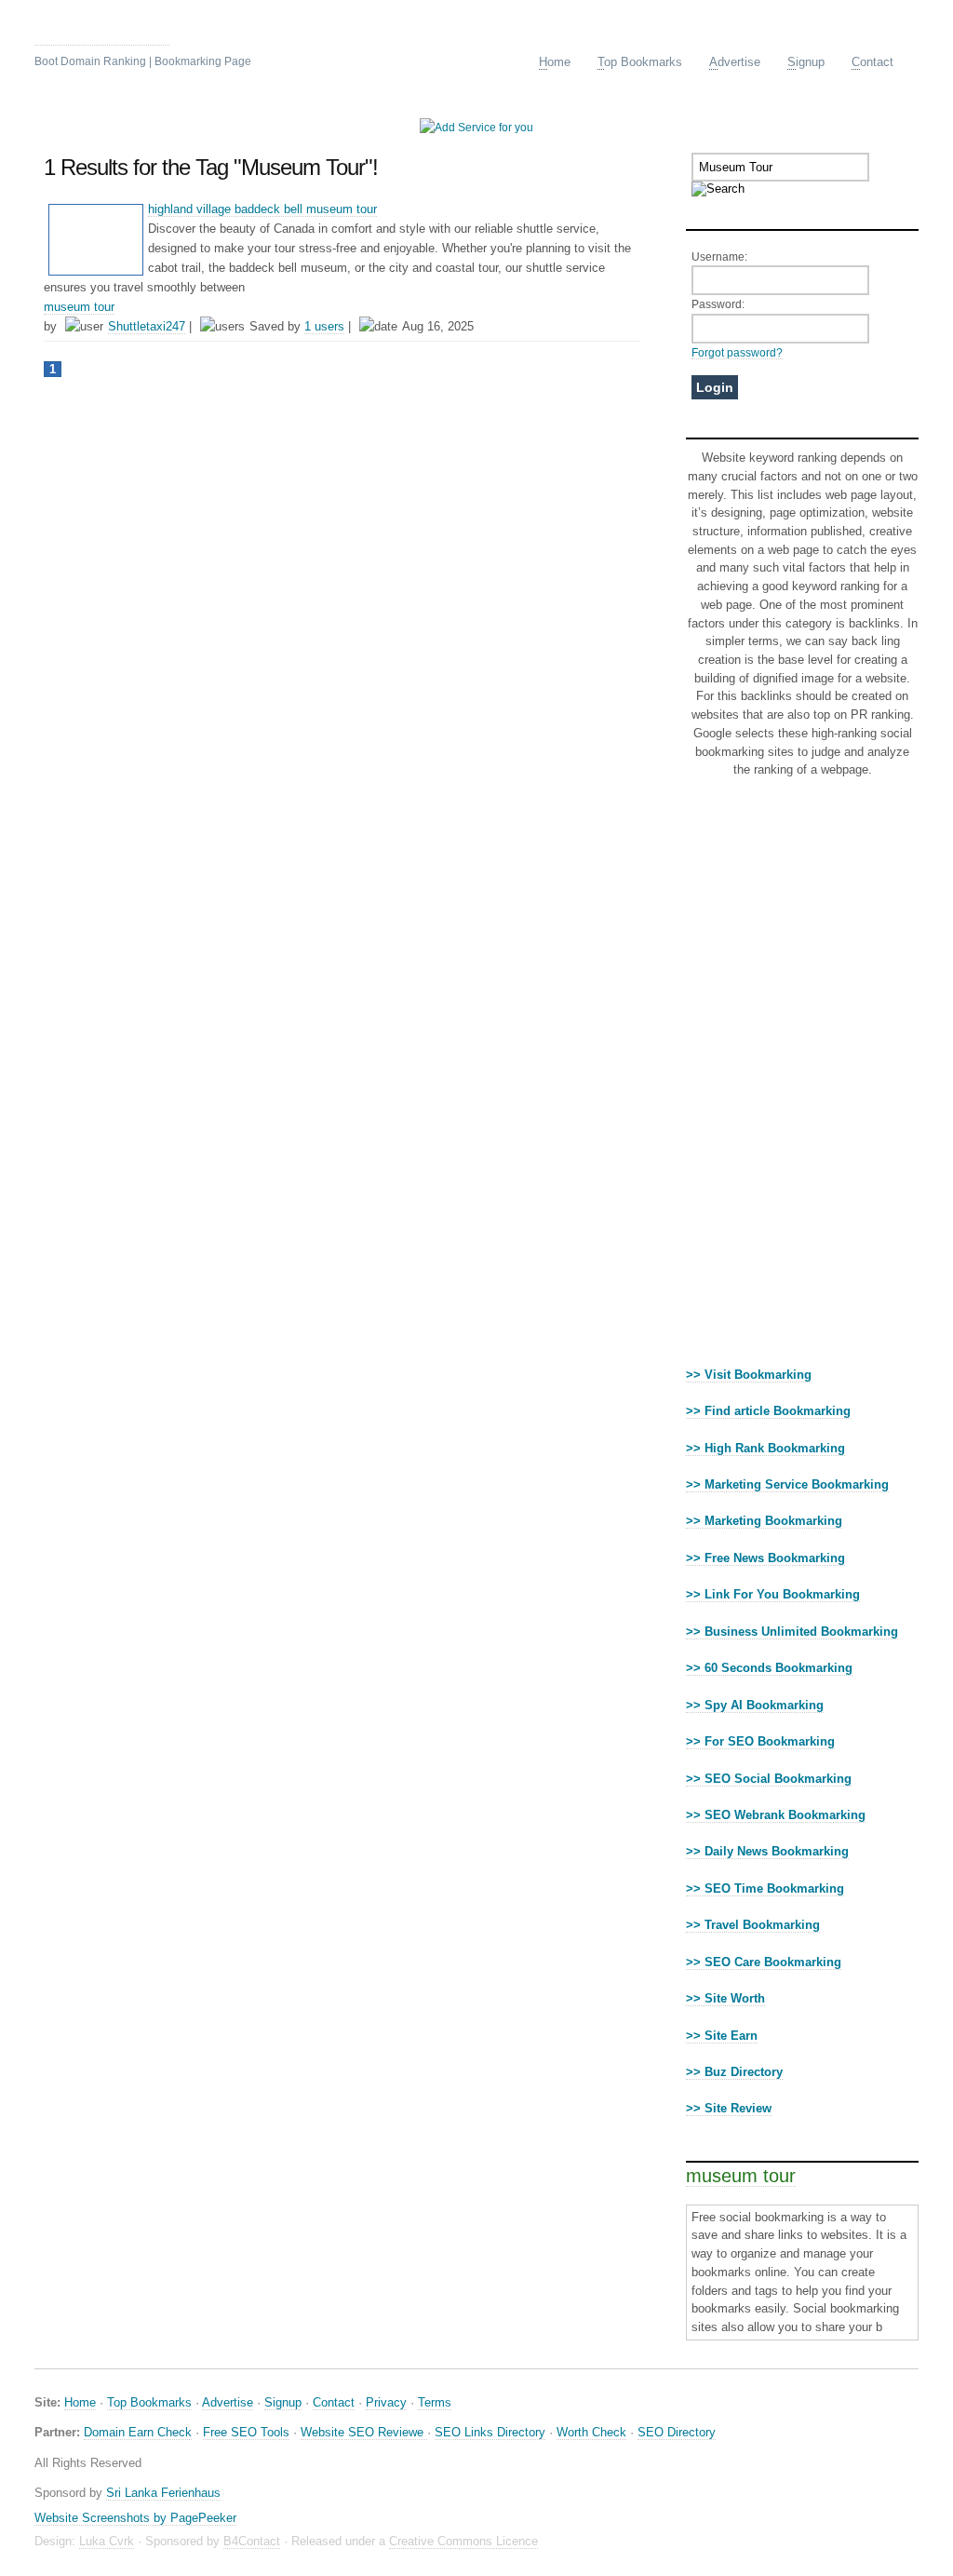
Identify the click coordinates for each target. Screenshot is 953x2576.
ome (555, 62)
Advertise (228, 2402)
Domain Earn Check (138, 2432)
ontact (872, 62)
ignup (806, 62)
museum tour (79, 307)
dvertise (735, 62)
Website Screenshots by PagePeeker (135, 2518)
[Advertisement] (802, 1077)
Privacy (386, 2402)
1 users (324, 326)
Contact (334, 2402)
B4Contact (252, 2541)
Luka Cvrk (107, 2541)
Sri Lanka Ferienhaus (163, 2493)
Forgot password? (737, 352)
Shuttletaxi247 (147, 326)
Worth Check (591, 2432)
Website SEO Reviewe (364, 2432)
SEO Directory (677, 2432)
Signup (283, 2402)
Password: (718, 304)
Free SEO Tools (246, 2432)
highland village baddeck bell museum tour (262, 209)
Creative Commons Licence (463, 2541)
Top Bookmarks (149, 2402)
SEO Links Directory (490, 2432)
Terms (435, 2402)
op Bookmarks (640, 62)
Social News (102, 33)
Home (80, 2402)
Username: (719, 256)
